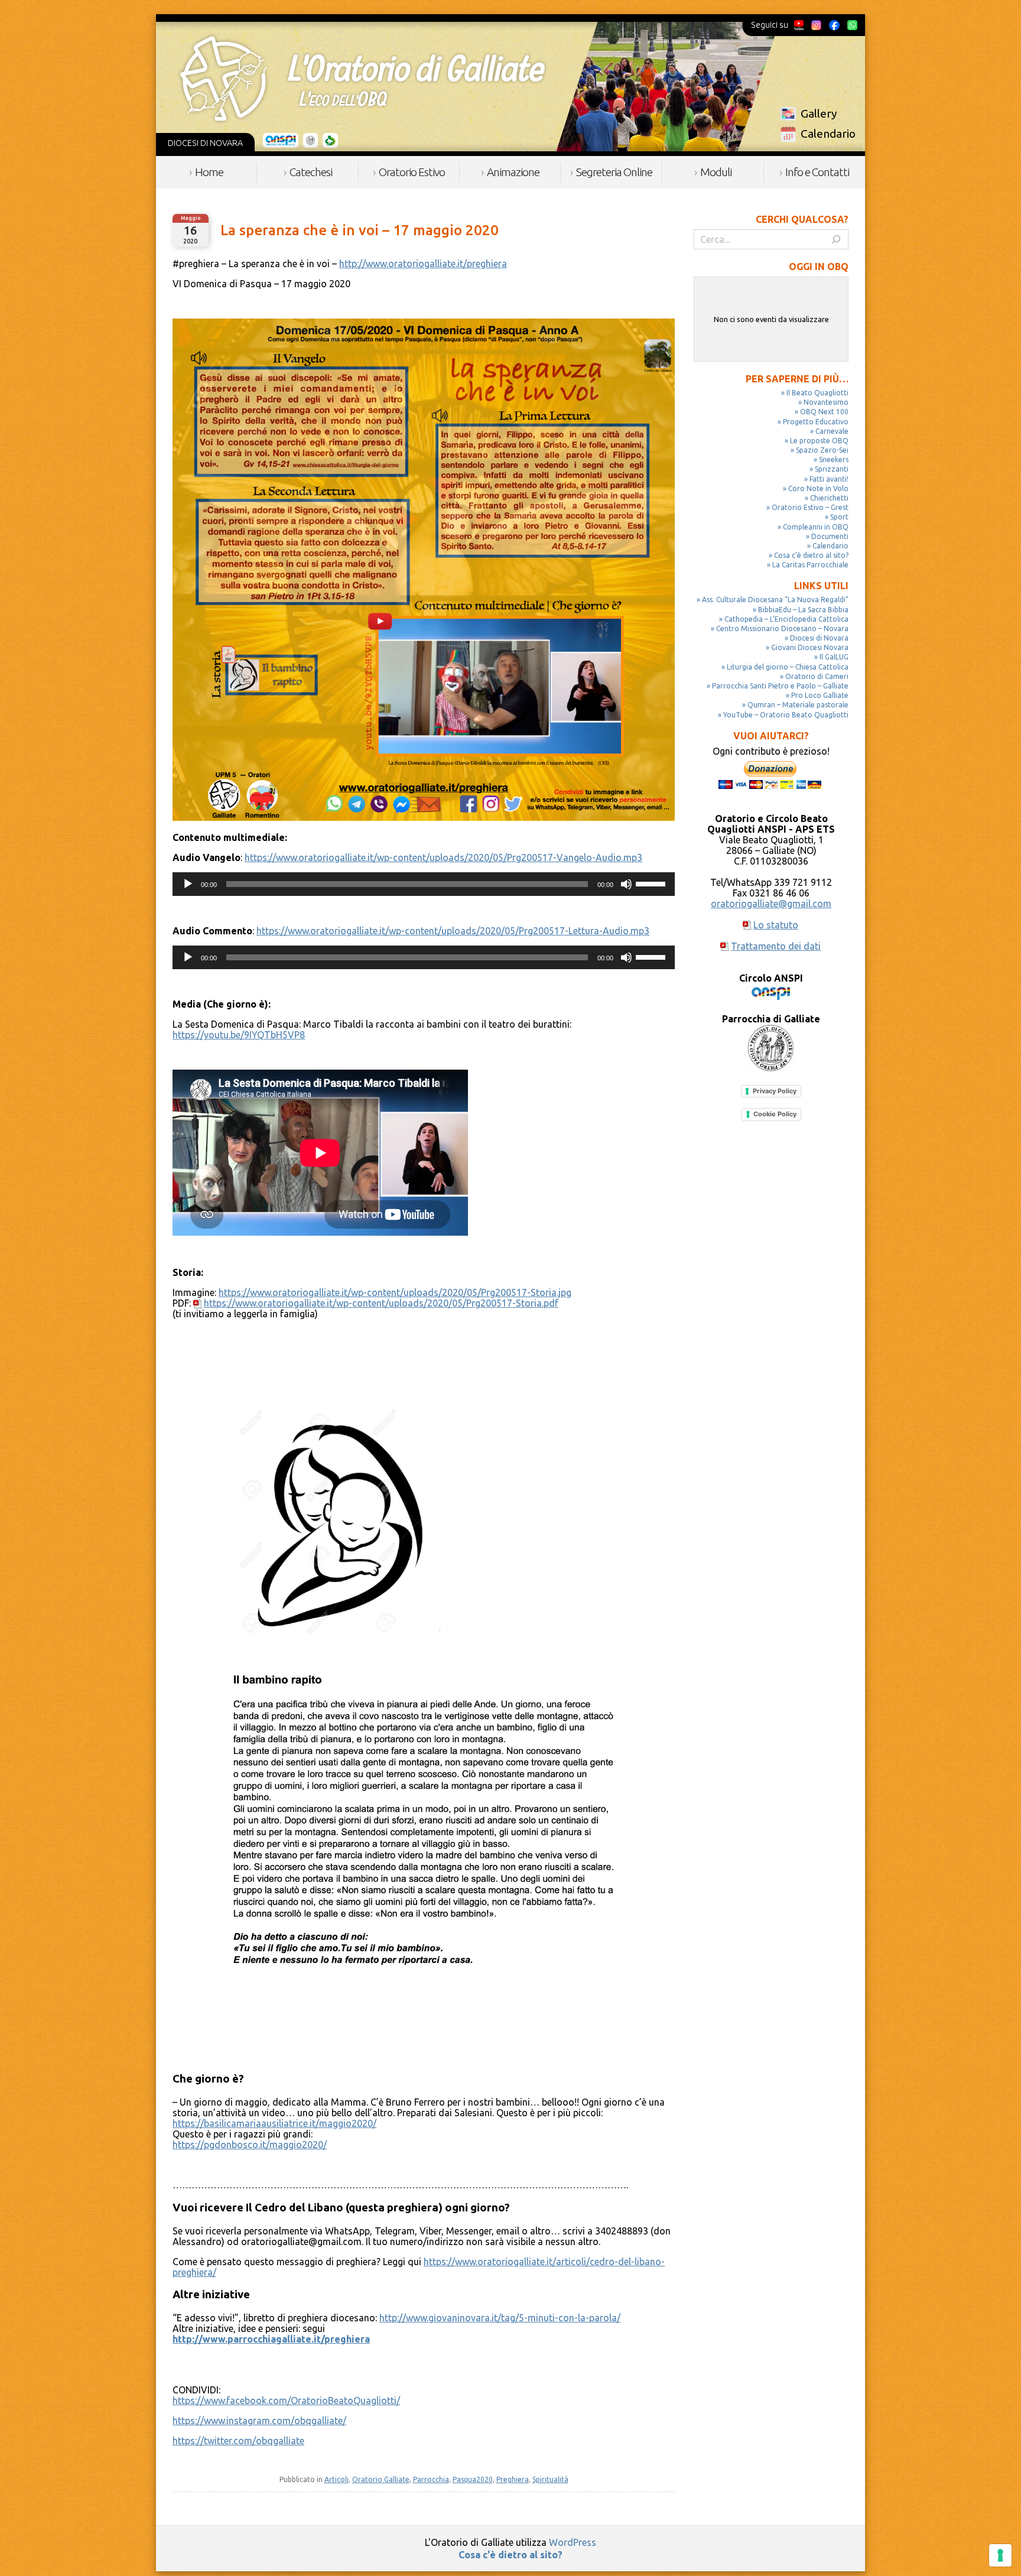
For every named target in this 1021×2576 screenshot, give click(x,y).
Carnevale (832, 431)
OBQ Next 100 (824, 412)
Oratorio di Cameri (817, 676)
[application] (424, 884)
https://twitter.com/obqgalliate (238, 2441)
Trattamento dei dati (776, 946)
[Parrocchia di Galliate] (310, 141)
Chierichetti (829, 498)
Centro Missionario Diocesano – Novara (782, 628)
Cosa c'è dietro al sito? (510, 2555)
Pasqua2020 (473, 2479)
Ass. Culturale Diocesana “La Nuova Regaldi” (775, 600)
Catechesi (311, 172)
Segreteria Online (614, 172)
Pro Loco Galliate (820, 695)
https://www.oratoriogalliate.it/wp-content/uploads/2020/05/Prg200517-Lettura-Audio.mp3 (453, 931)
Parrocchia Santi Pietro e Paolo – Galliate (780, 686)
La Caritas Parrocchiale (810, 565)
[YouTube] (799, 25)
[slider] (652, 883)
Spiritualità (550, 2479)
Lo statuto (776, 925)
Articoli (336, 2479)
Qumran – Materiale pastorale (798, 705)
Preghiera (513, 2479)
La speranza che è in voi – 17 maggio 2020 (360, 230)
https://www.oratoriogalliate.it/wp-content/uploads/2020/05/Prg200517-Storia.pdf (381, 1303)
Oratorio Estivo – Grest (810, 507)
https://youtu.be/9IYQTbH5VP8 (239, 1035)
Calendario (828, 134)
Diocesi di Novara (819, 638)
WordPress (573, 2542)
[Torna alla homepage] (362, 79)
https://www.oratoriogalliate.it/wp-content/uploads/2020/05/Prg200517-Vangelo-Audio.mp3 (443, 857)
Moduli (716, 172)
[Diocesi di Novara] (330, 141)
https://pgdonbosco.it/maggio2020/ (250, 2145)
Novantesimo (826, 402)
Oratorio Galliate (381, 2479)
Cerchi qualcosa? (802, 219)
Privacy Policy (775, 1091)
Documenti (830, 536)
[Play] (188, 884)
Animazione (513, 172)
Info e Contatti (817, 172)
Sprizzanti (832, 469)
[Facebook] (834, 25)
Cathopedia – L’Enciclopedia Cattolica (786, 619)
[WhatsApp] (852, 25)
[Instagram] (816, 25)
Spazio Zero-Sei (822, 450)
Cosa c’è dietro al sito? (811, 555)
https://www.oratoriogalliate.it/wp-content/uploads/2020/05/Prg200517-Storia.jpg (395, 1292)
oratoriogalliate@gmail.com (771, 904)
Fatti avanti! (829, 479)
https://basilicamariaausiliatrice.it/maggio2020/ (274, 2123)
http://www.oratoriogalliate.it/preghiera (423, 264)
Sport (839, 517)
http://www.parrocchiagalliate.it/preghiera (271, 2339)
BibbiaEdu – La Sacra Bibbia (803, 610)
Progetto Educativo (816, 422)
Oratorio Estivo (412, 172)
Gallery (819, 113)
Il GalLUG (834, 657)
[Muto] (626, 884)
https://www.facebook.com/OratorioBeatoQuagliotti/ (286, 2400)
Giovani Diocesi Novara (810, 647)
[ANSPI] (281, 141)
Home (209, 172)
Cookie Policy (775, 1114)
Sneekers (834, 459)
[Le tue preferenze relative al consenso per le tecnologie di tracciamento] (1000, 2555)
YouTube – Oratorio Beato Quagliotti (786, 715)
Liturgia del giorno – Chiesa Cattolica (788, 667)
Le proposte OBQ (819, 441)
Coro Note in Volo (818, 488)
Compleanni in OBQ (816, 527)
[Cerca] (836, 239)
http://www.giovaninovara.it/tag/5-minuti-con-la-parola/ (500, 2318)
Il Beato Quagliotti (817, 393)
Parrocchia (431, 2479)
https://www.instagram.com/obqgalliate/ (259, 2421)
